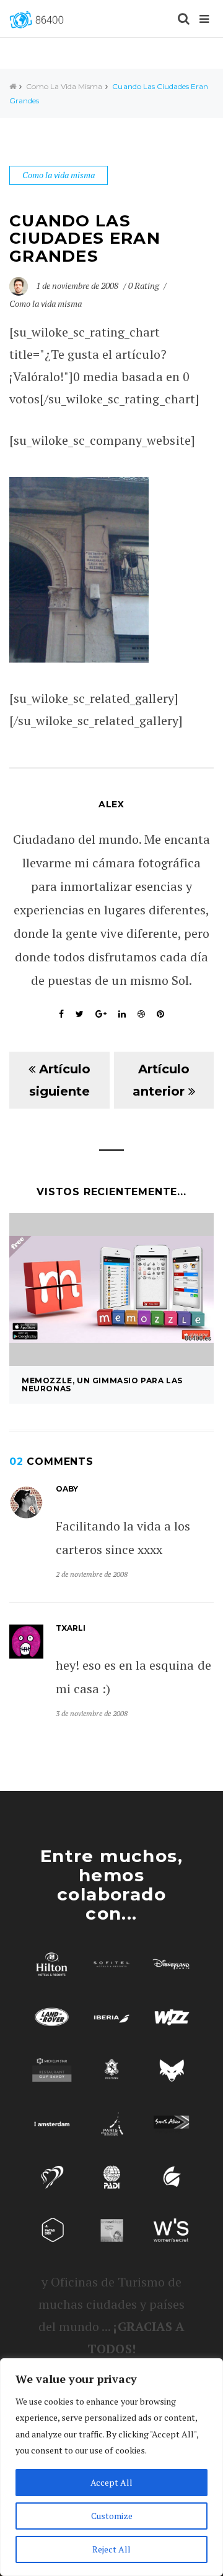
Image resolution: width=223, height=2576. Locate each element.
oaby (67, 1489)
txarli (71, 1628)
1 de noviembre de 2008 (78, 286)
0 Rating (144, 286)
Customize (112, 2516)
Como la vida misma (64, 86)
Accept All (111, 2482)
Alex (111, 804)
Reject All (111, 2549)
